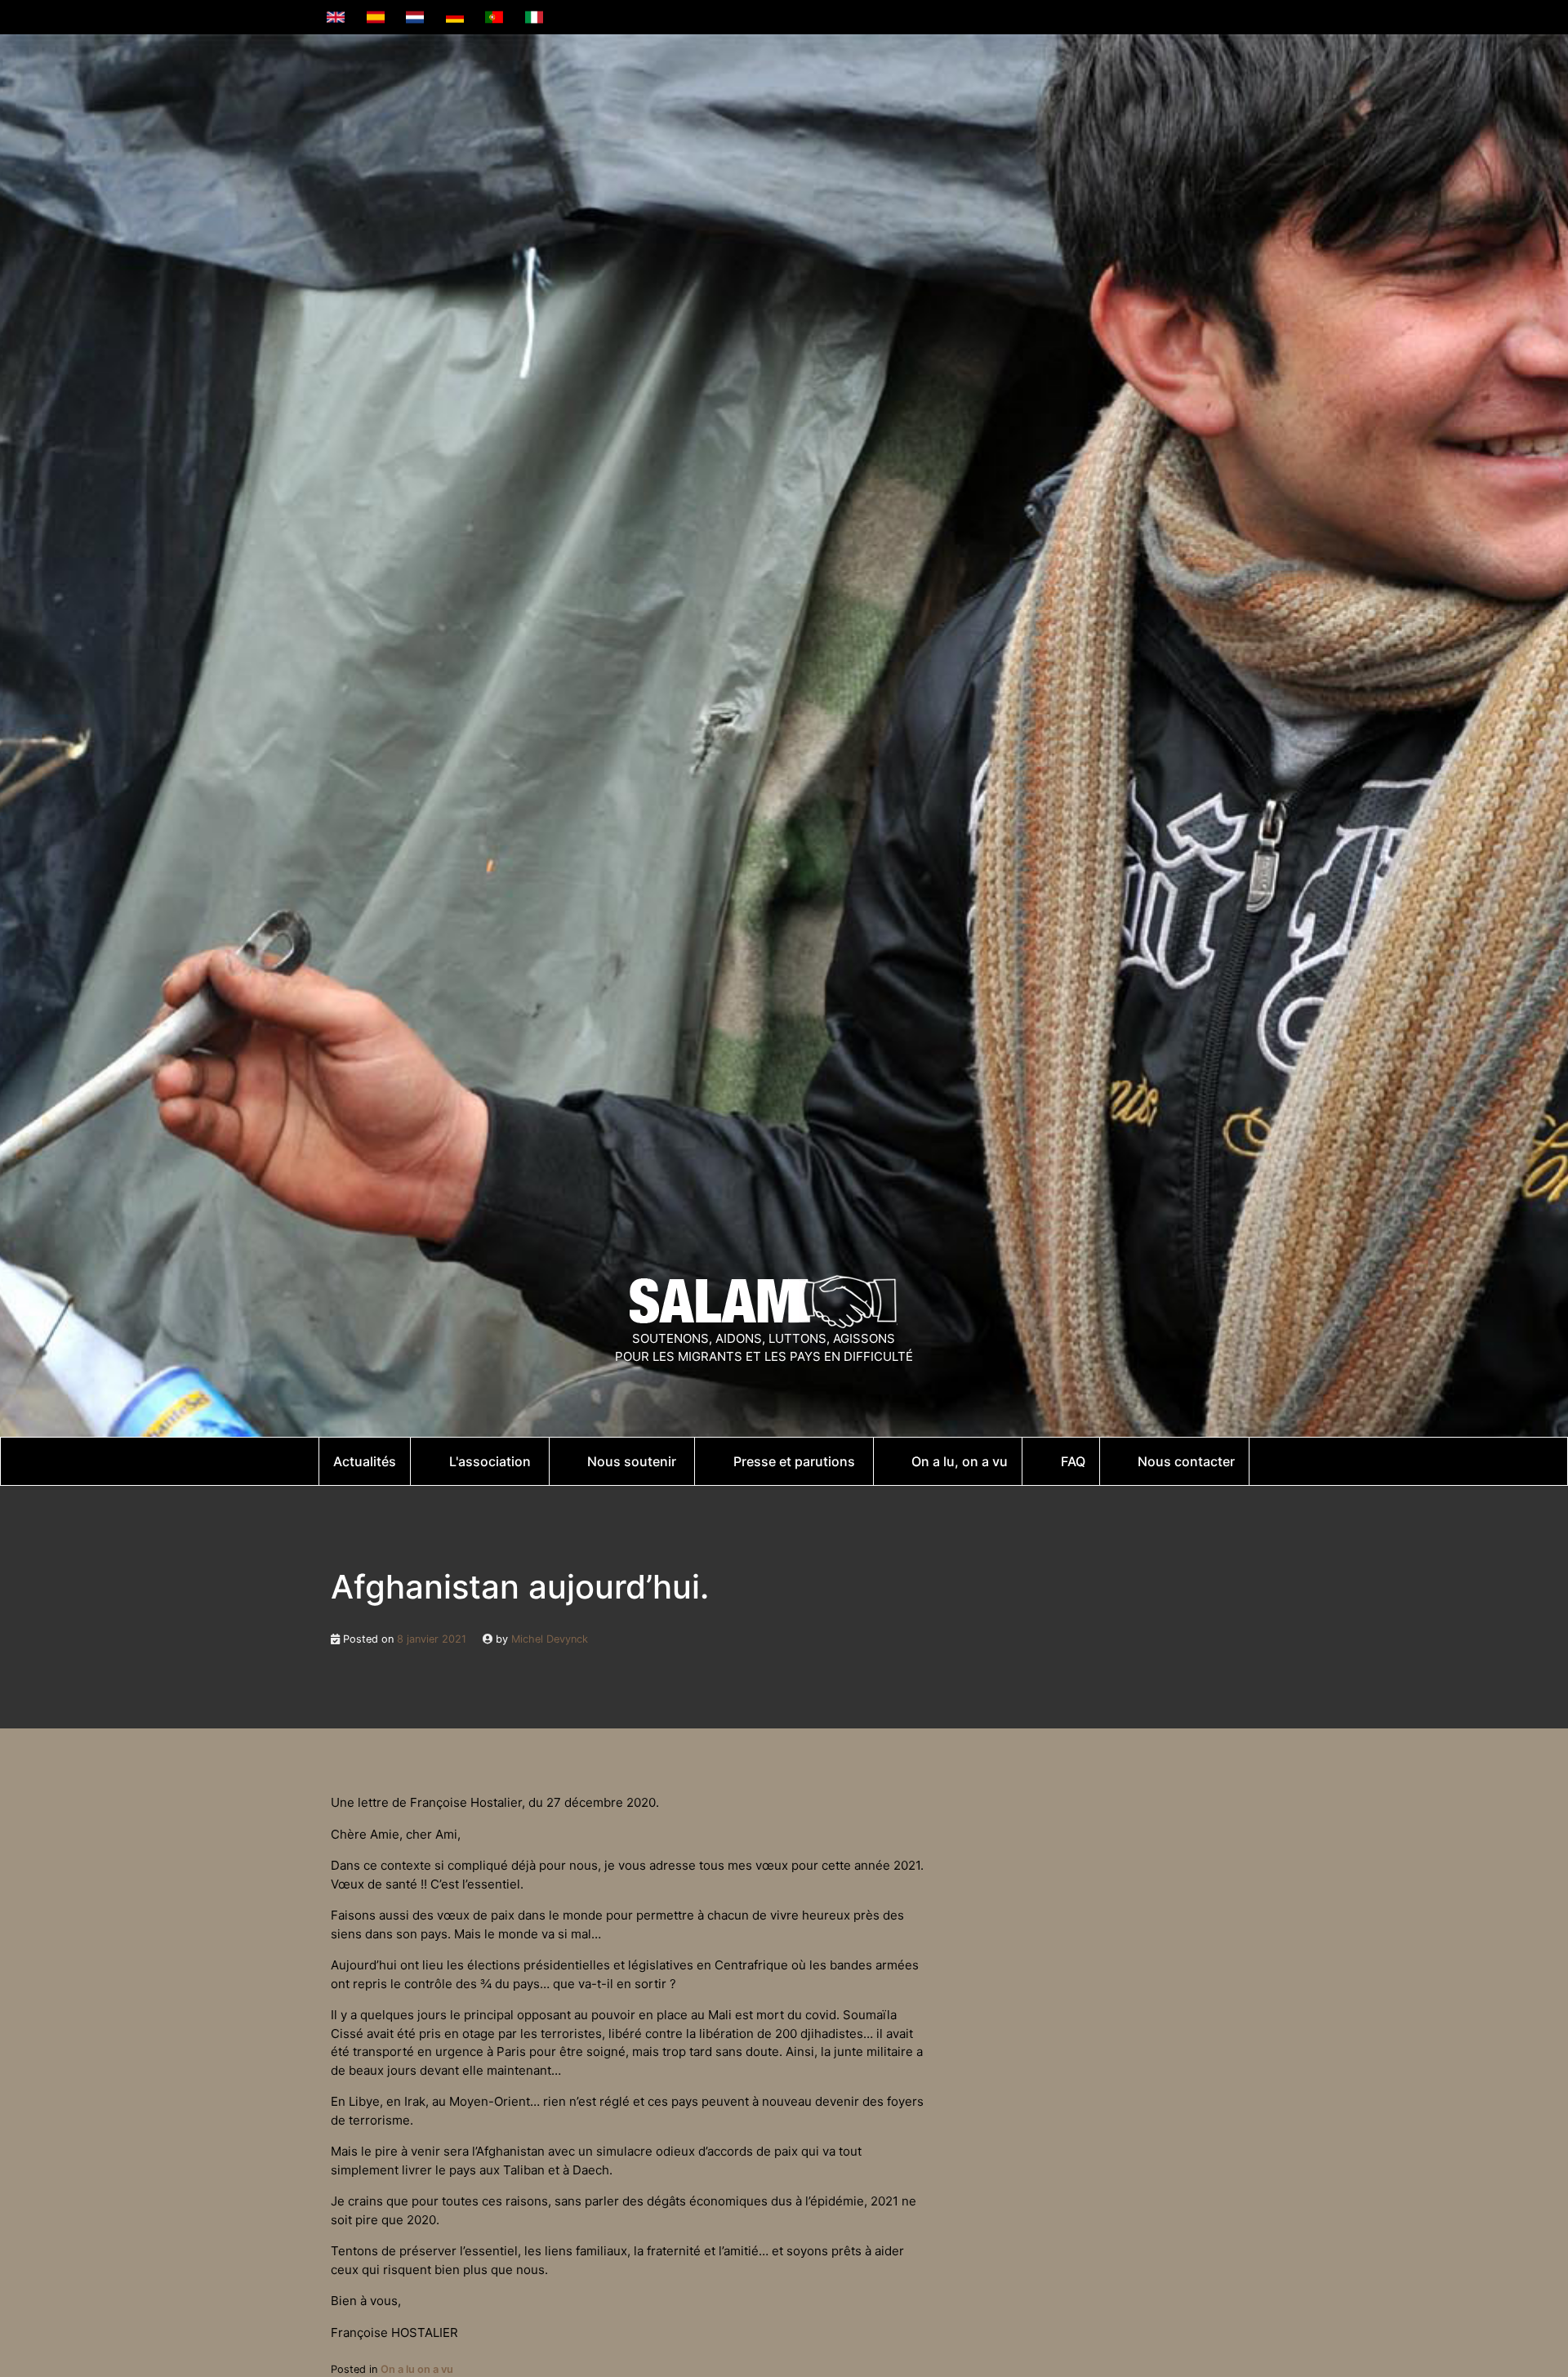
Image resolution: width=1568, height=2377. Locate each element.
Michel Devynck (550, 1639)
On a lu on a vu (417, 2369)
